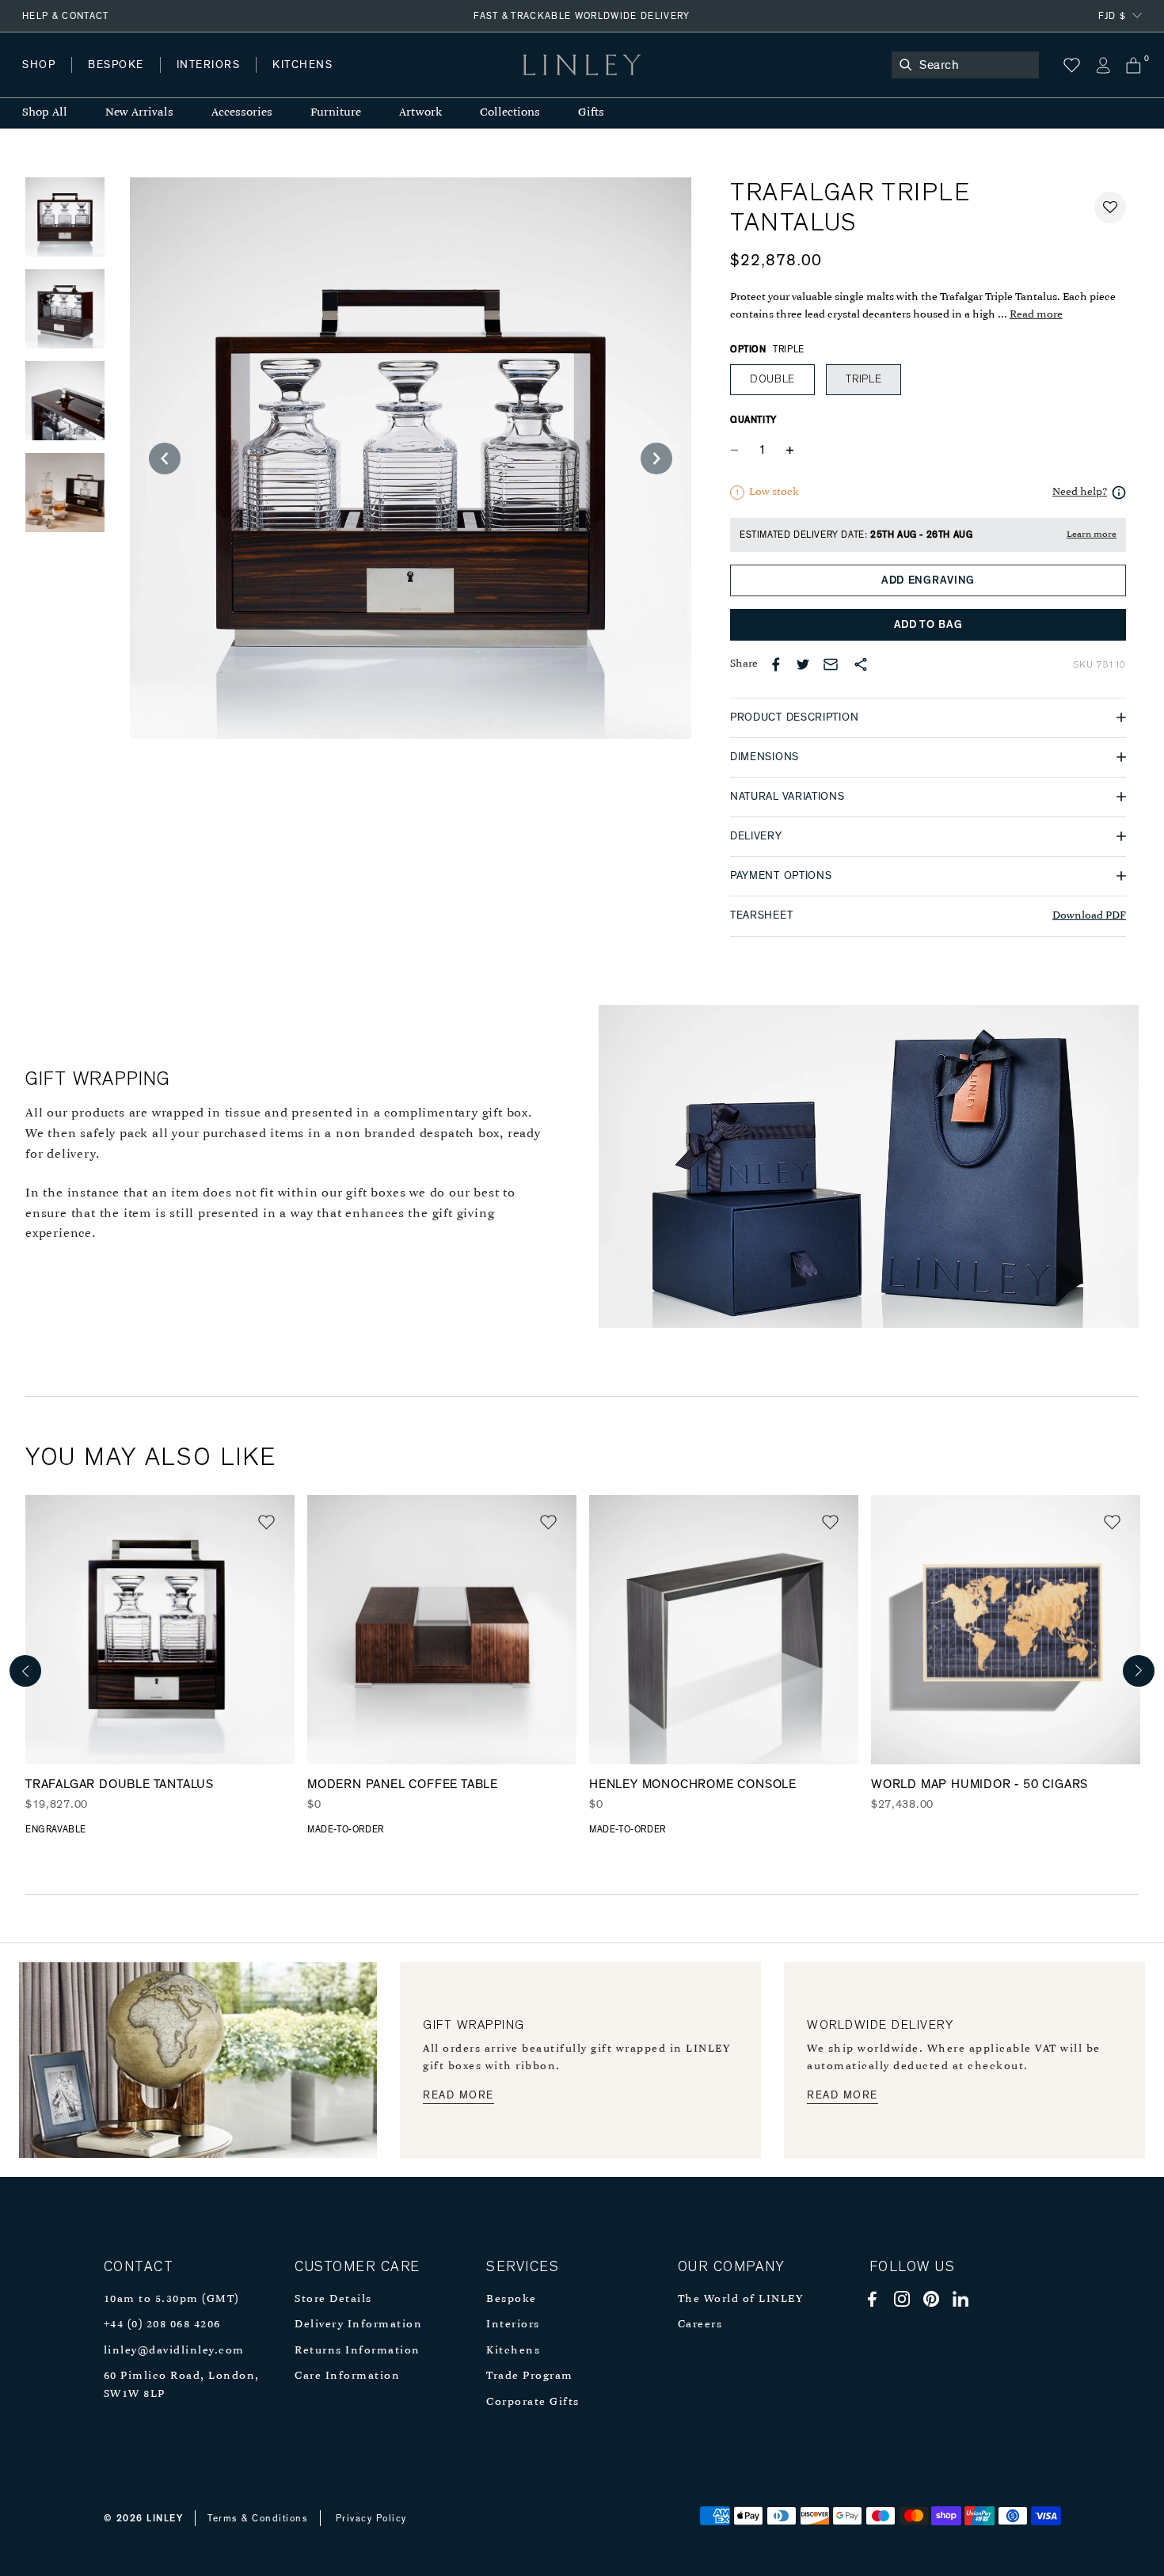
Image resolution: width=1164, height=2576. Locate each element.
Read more (1036, 315)
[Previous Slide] (165, 459)
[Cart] (1134, 65)
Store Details (333, 2299)
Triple (863, 379)
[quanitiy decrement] (738, 451)
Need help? (1080, 492)
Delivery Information (358, 2325)
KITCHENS (302, 65)
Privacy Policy (371, 2518)
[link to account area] (1103, 65)
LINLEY (165, 2518)
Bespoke (512, 2299)
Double (772, 379)
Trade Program (530, 2376)
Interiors (513, 2325)
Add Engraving (928, 580)
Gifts (591, 113)
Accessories (242, 113)
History (209, 80)
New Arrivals (139, 113)
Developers (122, 80)
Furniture (336, 113)
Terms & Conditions (258, 2518)
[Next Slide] (656, 459)
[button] (1110, 207)
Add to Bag (928, 625)
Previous (25, 1671)
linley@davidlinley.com (174, 2351)
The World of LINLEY (741, 2299)
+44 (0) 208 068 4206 (162, 2325)
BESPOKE (116, 65)
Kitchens (513, 2351)
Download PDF (1089, 916)
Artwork (420, 113)
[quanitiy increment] (789, 451)
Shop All (45, 113)
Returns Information (358, 2351)
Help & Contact (66, 16)
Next (1139, 1671)
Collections (510, 113)
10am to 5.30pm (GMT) (171, 2299)
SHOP (39, 65)
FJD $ (1112, 16)
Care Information (347, 2376)
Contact (373, 80)
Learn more (1092, 535)
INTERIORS (209, 65)
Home (38, 80)
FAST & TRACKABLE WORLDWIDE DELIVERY (582, 16)
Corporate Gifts (533, 2402)
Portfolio (291, 80)
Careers (700, 2325)
